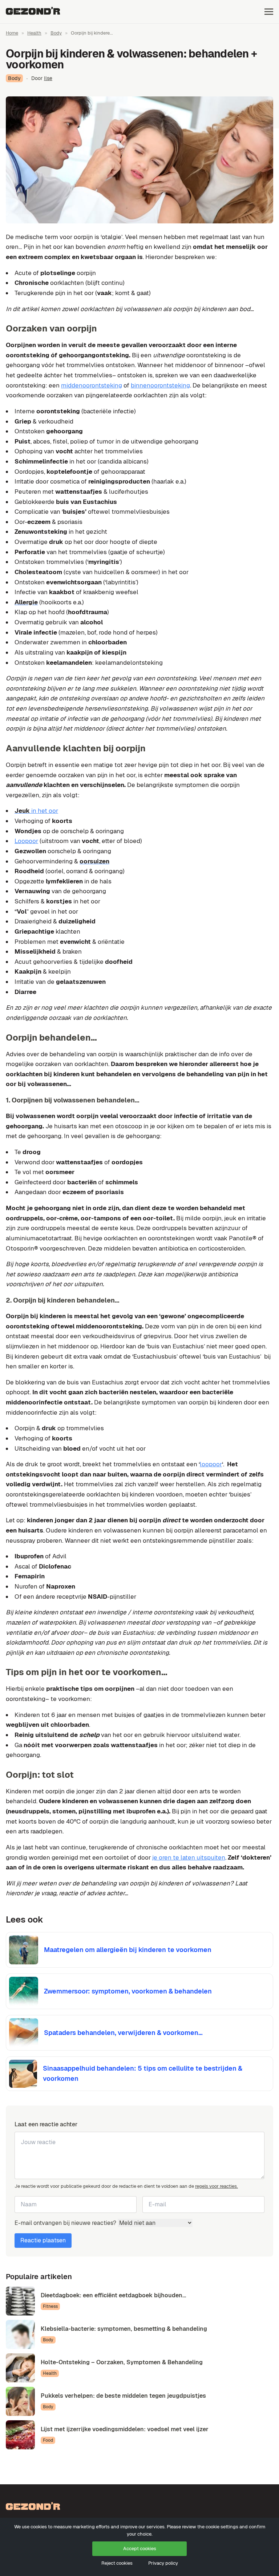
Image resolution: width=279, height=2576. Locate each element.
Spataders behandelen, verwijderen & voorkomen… (123, 2033)
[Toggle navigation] (269, 11)
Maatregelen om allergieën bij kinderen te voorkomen (128, 1950)
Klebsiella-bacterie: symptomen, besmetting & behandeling (124, 2329)
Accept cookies (140, 2549)
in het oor (36, 811)
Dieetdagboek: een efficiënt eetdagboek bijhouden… (113, 2295)
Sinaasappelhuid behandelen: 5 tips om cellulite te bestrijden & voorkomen (143, 2073)
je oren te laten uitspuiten (189, 1857)
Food (48, 2440)
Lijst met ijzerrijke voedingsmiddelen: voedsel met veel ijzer (125, 2429)
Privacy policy (163, 2563)
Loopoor (26, 841)
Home (12, 33)
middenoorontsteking (92, 385)
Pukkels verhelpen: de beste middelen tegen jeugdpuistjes (123, 2396)
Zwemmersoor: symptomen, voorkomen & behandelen (128, 1991)
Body (56, 33)
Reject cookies (117, 2563)
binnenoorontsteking (160, 385)
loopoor (211, 1464)
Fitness (50, 2306)
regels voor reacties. (217, 2186)
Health (34, 33)
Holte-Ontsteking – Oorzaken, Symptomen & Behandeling (122, 2362)
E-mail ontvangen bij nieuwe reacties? (66, 2223)
